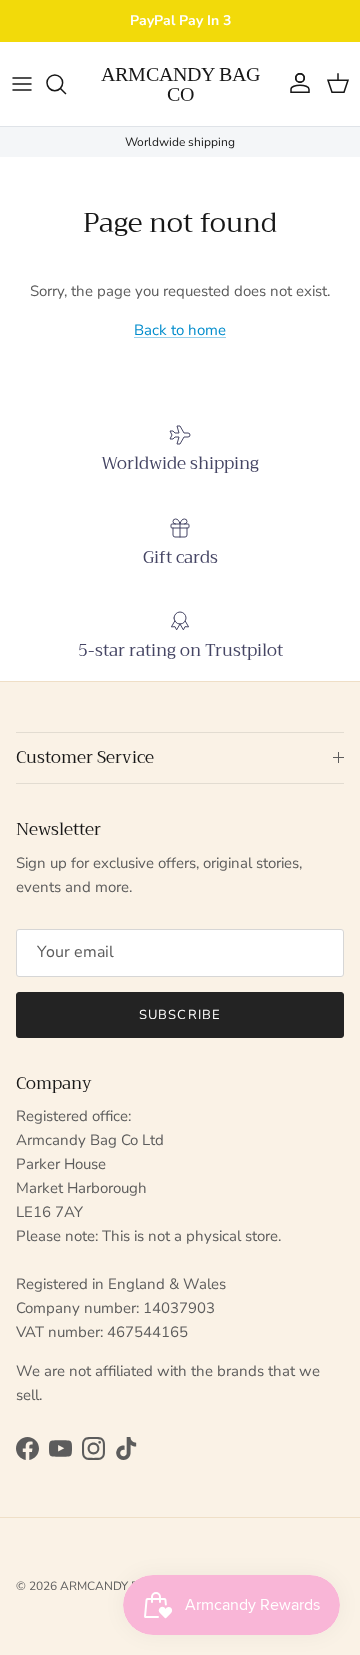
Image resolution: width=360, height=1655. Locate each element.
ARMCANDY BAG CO (118, 1586)
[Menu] (22, 84)
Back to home (180, 330)
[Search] (66, 84)
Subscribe (179, 1015)
